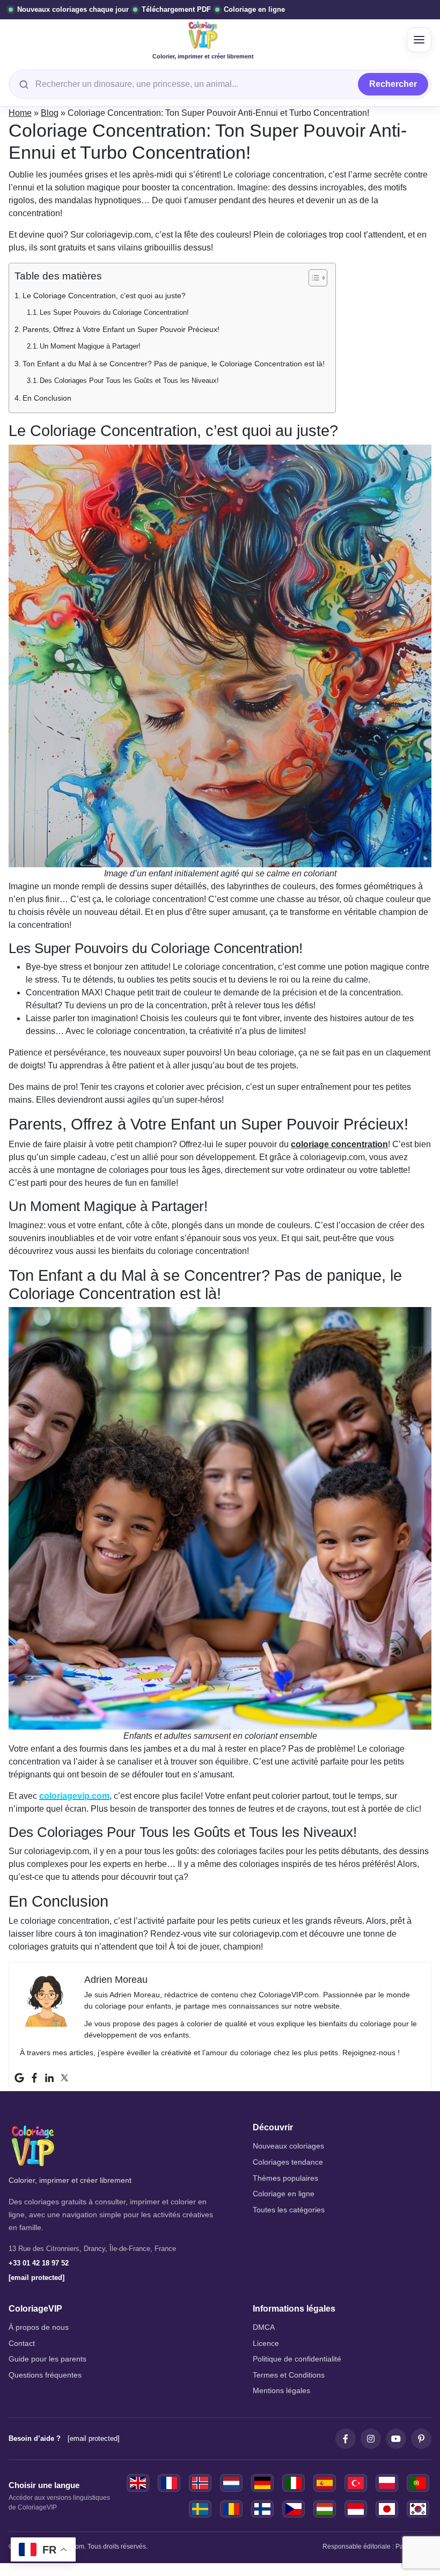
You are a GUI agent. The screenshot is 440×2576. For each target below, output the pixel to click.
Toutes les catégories (289, 2210)
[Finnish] (262, 2509)
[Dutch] (231, 2483)
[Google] (19, 2078)
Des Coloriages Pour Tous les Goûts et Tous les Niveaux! (129, 381)
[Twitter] (64, 2078)
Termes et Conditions (289, 2375)
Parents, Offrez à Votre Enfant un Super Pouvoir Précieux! (121, 329)
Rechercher (393, 84)
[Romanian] (231, 2509)
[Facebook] (34, 2078)
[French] (169, 2483)
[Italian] (294, 2483)
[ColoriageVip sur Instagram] (371, 2439)
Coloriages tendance (288, 2162)
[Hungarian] (325, 2509)
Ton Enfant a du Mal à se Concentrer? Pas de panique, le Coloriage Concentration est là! (174, 364)
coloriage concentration (339, 1144)
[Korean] (418, 2509)
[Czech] (294, 2509)
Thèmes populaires (285, 2178)
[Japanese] (387, 2509)
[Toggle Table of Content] (313, 278)
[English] (138, 2483)
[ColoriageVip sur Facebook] (346, 2439)
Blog (50, 113)
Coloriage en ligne (284, 2194)
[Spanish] (325, 2483)
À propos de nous (39, 2327)
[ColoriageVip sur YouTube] (396, 2439)
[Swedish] (200, 2509)
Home (20, 113)
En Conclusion (47, 398)
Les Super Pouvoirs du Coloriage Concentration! (114, 312)
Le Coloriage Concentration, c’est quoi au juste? (104, 296)
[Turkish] (356, 2483)
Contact (22, 2344)
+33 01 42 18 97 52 (39, 2263)
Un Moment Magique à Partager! (90, 346)
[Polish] (387, 2483)
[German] (262, 2483)
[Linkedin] (49, 2078)
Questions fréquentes (45, 2375)
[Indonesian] (356, 2509)
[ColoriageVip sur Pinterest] (421, 2439)
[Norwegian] (200, 2483)
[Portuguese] (418, 2483)
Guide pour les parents (47, 2359)
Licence (266, 2344)
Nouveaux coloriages (288, 2146)
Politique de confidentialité (297, 2359)
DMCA (264, 2327)
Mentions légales (281, 2391)
